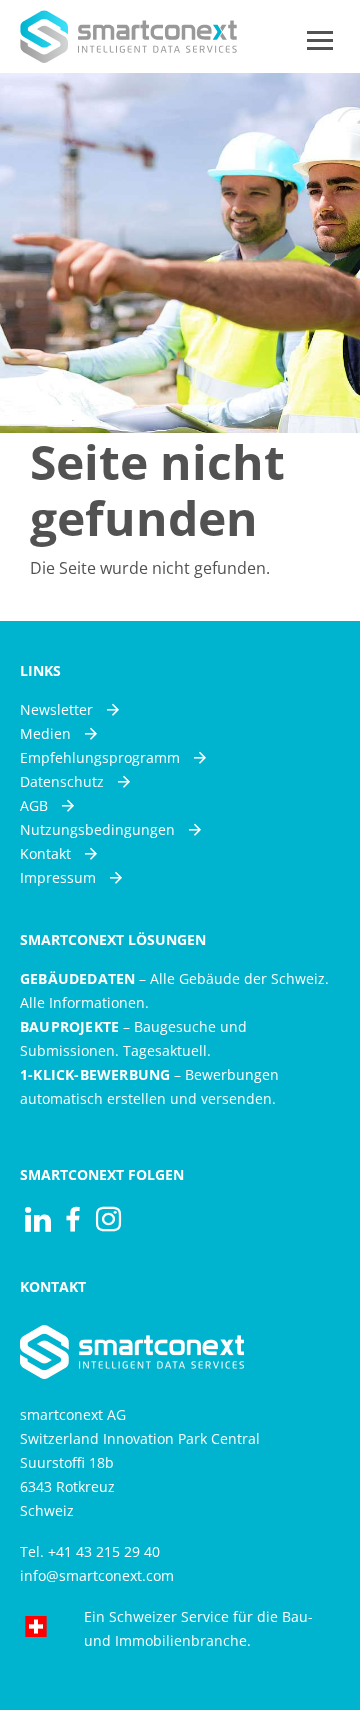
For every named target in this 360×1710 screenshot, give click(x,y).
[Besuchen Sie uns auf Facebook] (73, 1219)
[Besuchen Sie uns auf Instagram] (108, 1219)
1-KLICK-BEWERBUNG (95, 1074)
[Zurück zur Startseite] (128, 36)
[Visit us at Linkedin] (38, 1219)
